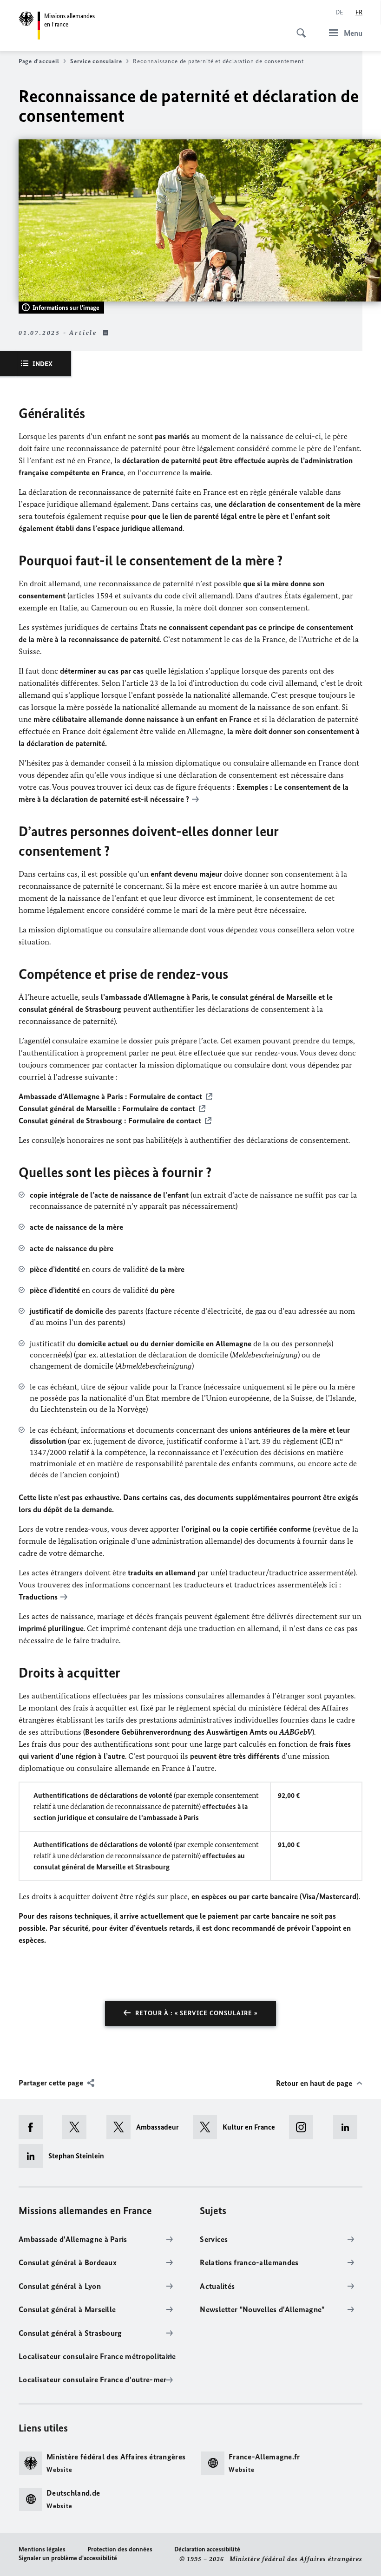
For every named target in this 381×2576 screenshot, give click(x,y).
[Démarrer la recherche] (298, 28)
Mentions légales (42, 2549)
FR (359, 12)
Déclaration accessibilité (207, 2549)
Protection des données (120, 2549)
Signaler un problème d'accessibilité (68, 2558)
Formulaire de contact (166, 1096)
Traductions (38, 1597)
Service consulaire (96, 61)
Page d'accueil (39, 61)
